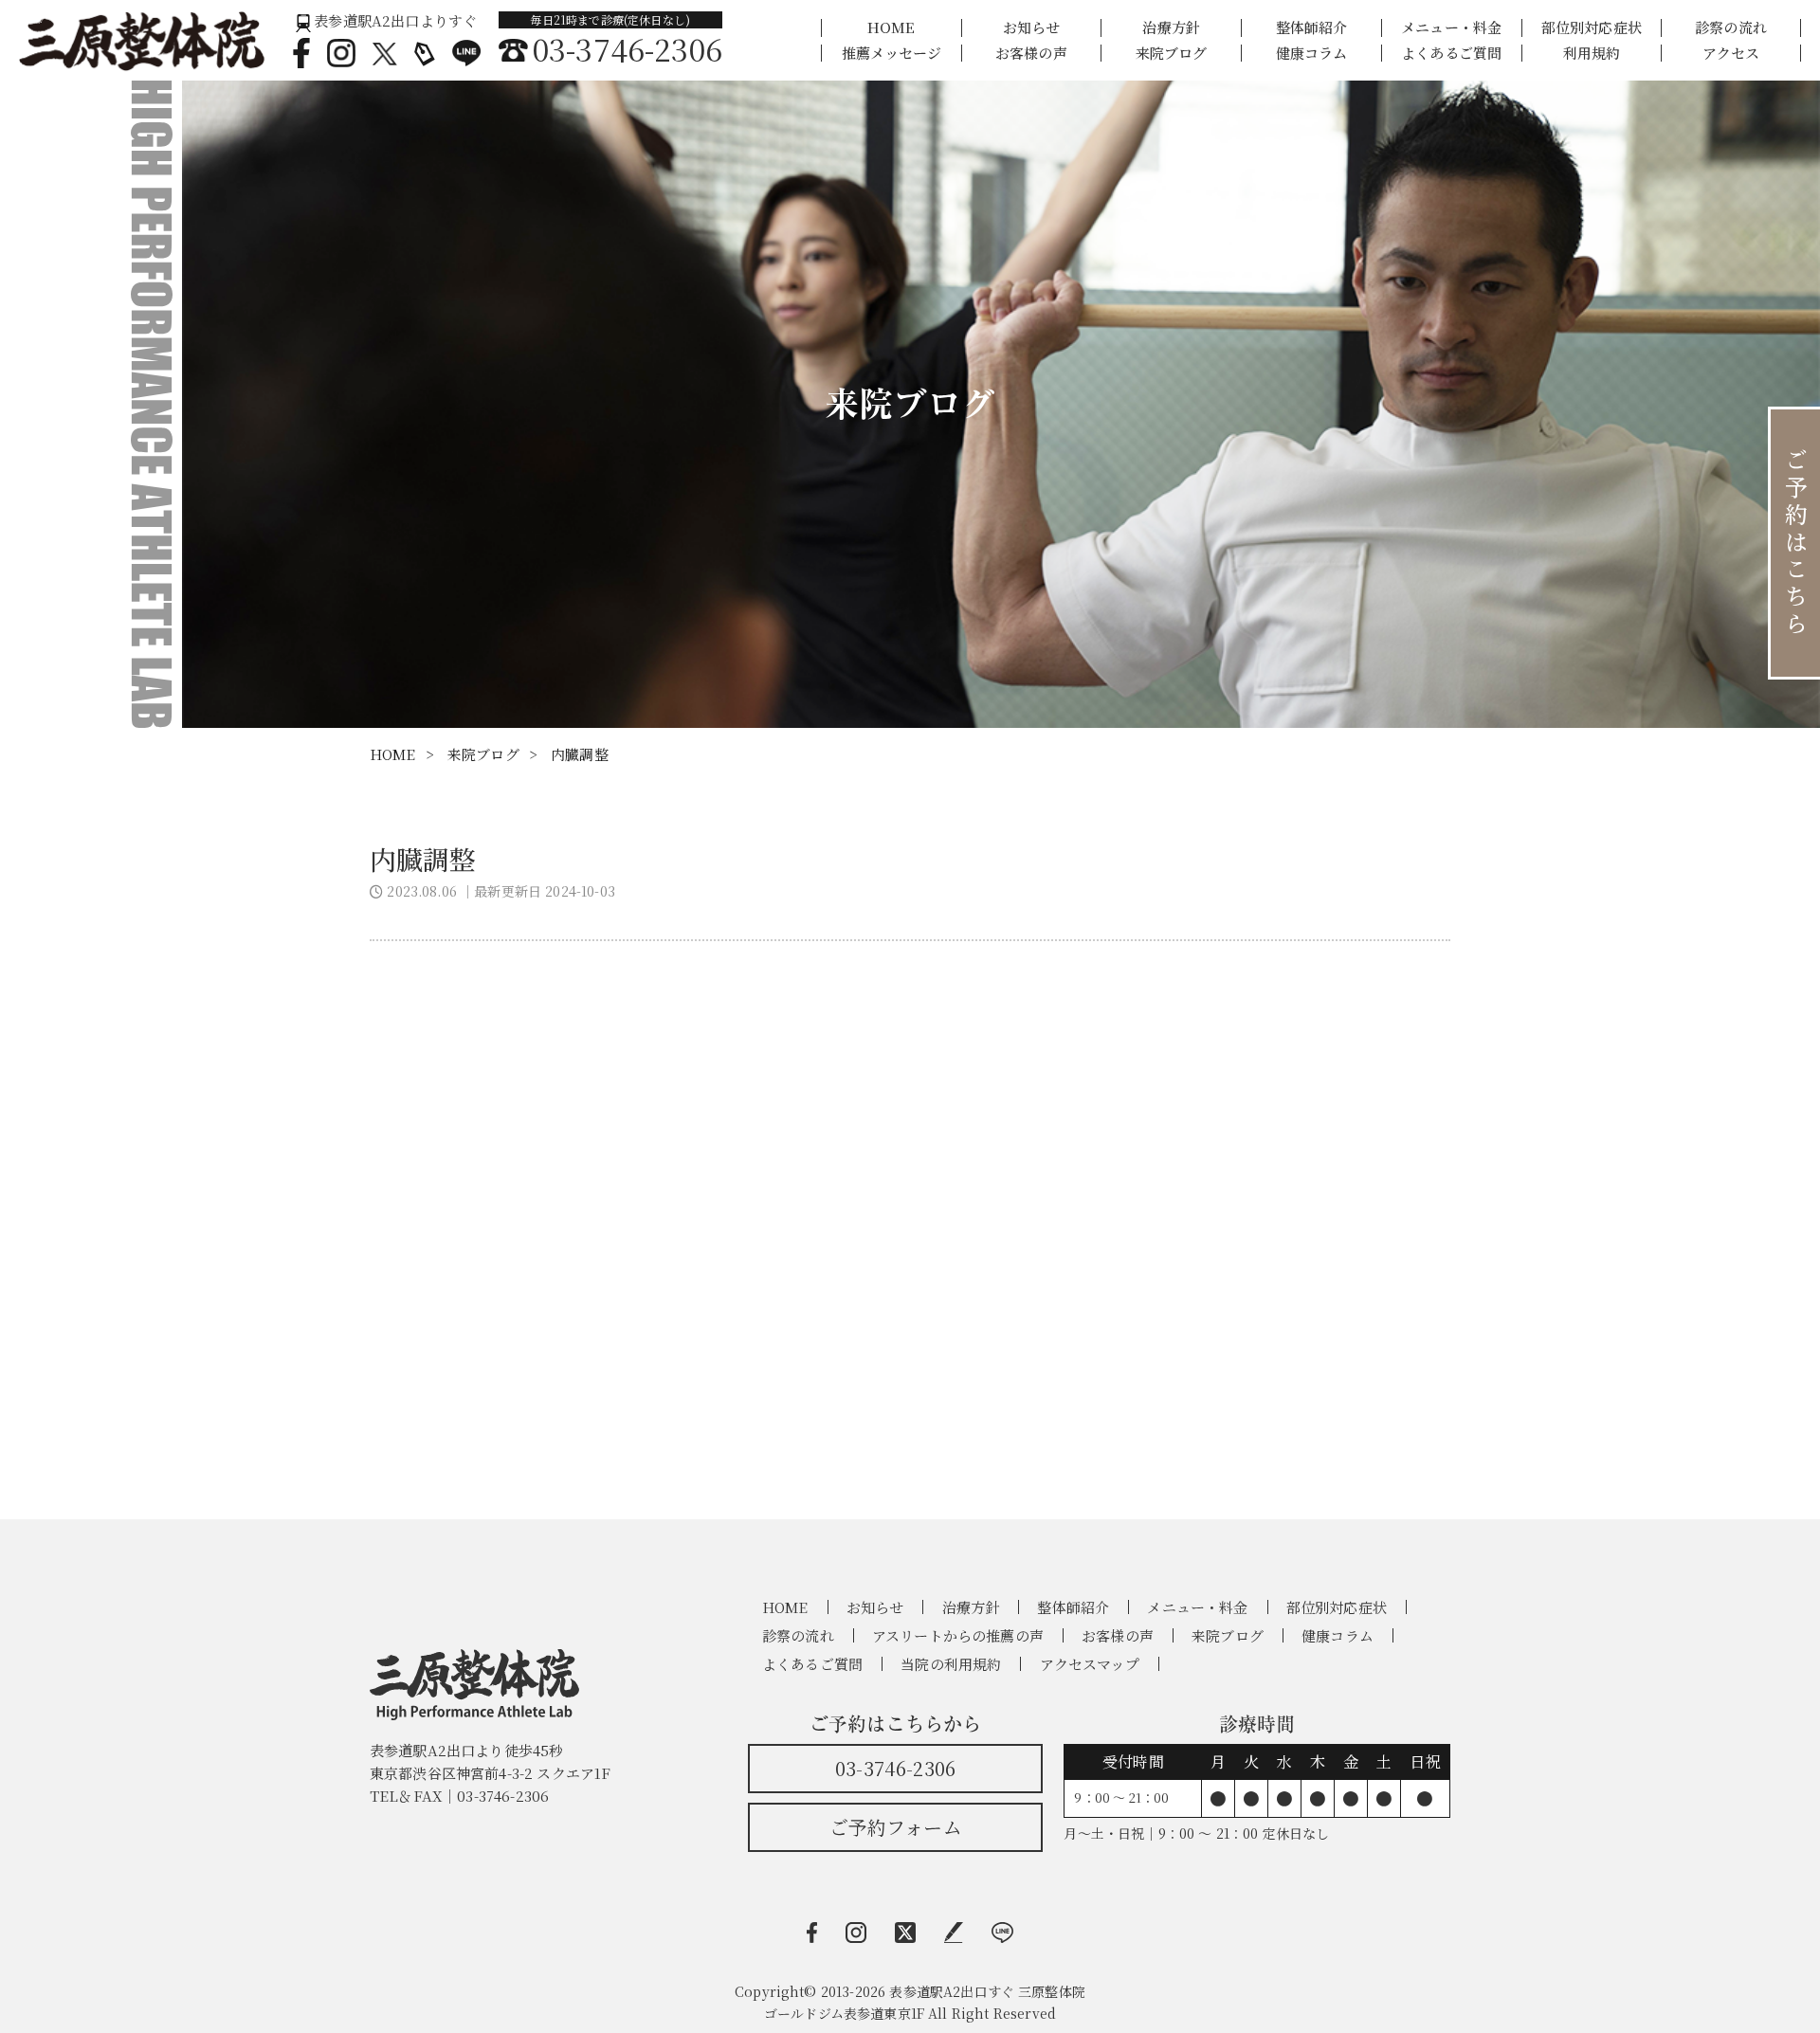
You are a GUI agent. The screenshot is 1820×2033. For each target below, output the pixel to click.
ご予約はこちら (1796, 543)
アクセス (1731, 54)
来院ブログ (1172, 54)
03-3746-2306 (895, 1768)
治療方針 (1171, 28)
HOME (892, 28)
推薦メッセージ (892, 54)
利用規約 (1592, 54)
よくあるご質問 (1451, 54)
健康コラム (1312, 54)
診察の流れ (1731, 28)
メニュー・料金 (1451, 28)
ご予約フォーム (896, 1827)
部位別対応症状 (1592, 28)
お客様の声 (1031, 54)
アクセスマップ (1090, 1664)
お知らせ (1032, 28)
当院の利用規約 (951, 1664)
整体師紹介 (1312, 28)
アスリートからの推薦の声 (958, 1635)
